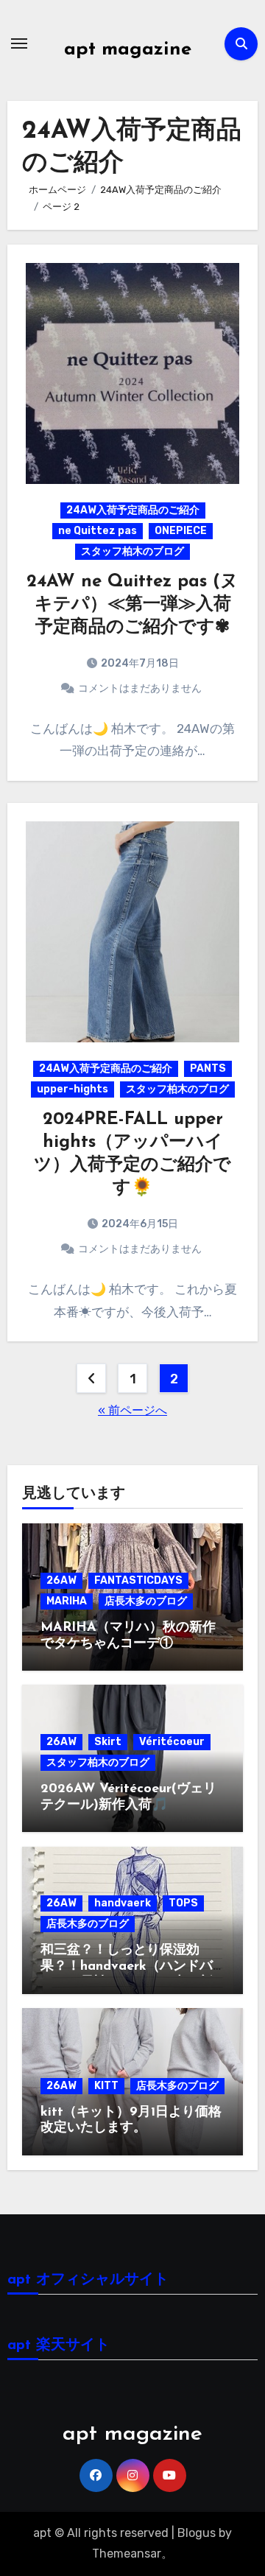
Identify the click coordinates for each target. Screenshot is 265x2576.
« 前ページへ (132, 1410)
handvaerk (123, 1903)
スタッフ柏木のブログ (132, 551)
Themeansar (127, 2554)
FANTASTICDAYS (138, 1580)
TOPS (183, 1903)
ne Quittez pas (98, 531)
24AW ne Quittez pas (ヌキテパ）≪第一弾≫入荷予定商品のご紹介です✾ (132, 605)
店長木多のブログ (146, 1601)
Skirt (108, 1742)
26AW (61, 1580)
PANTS (208, 1068)
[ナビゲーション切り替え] (19, 43)
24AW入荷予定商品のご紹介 (133, 510)
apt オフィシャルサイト (88, 2280)
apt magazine (128, 50)
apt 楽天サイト (59, 2345)
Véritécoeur (172, 1742)
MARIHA (67, 1601)
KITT (106, 2086)
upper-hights (73, 1089)
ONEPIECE (181, 531)
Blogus (197, 2533)
